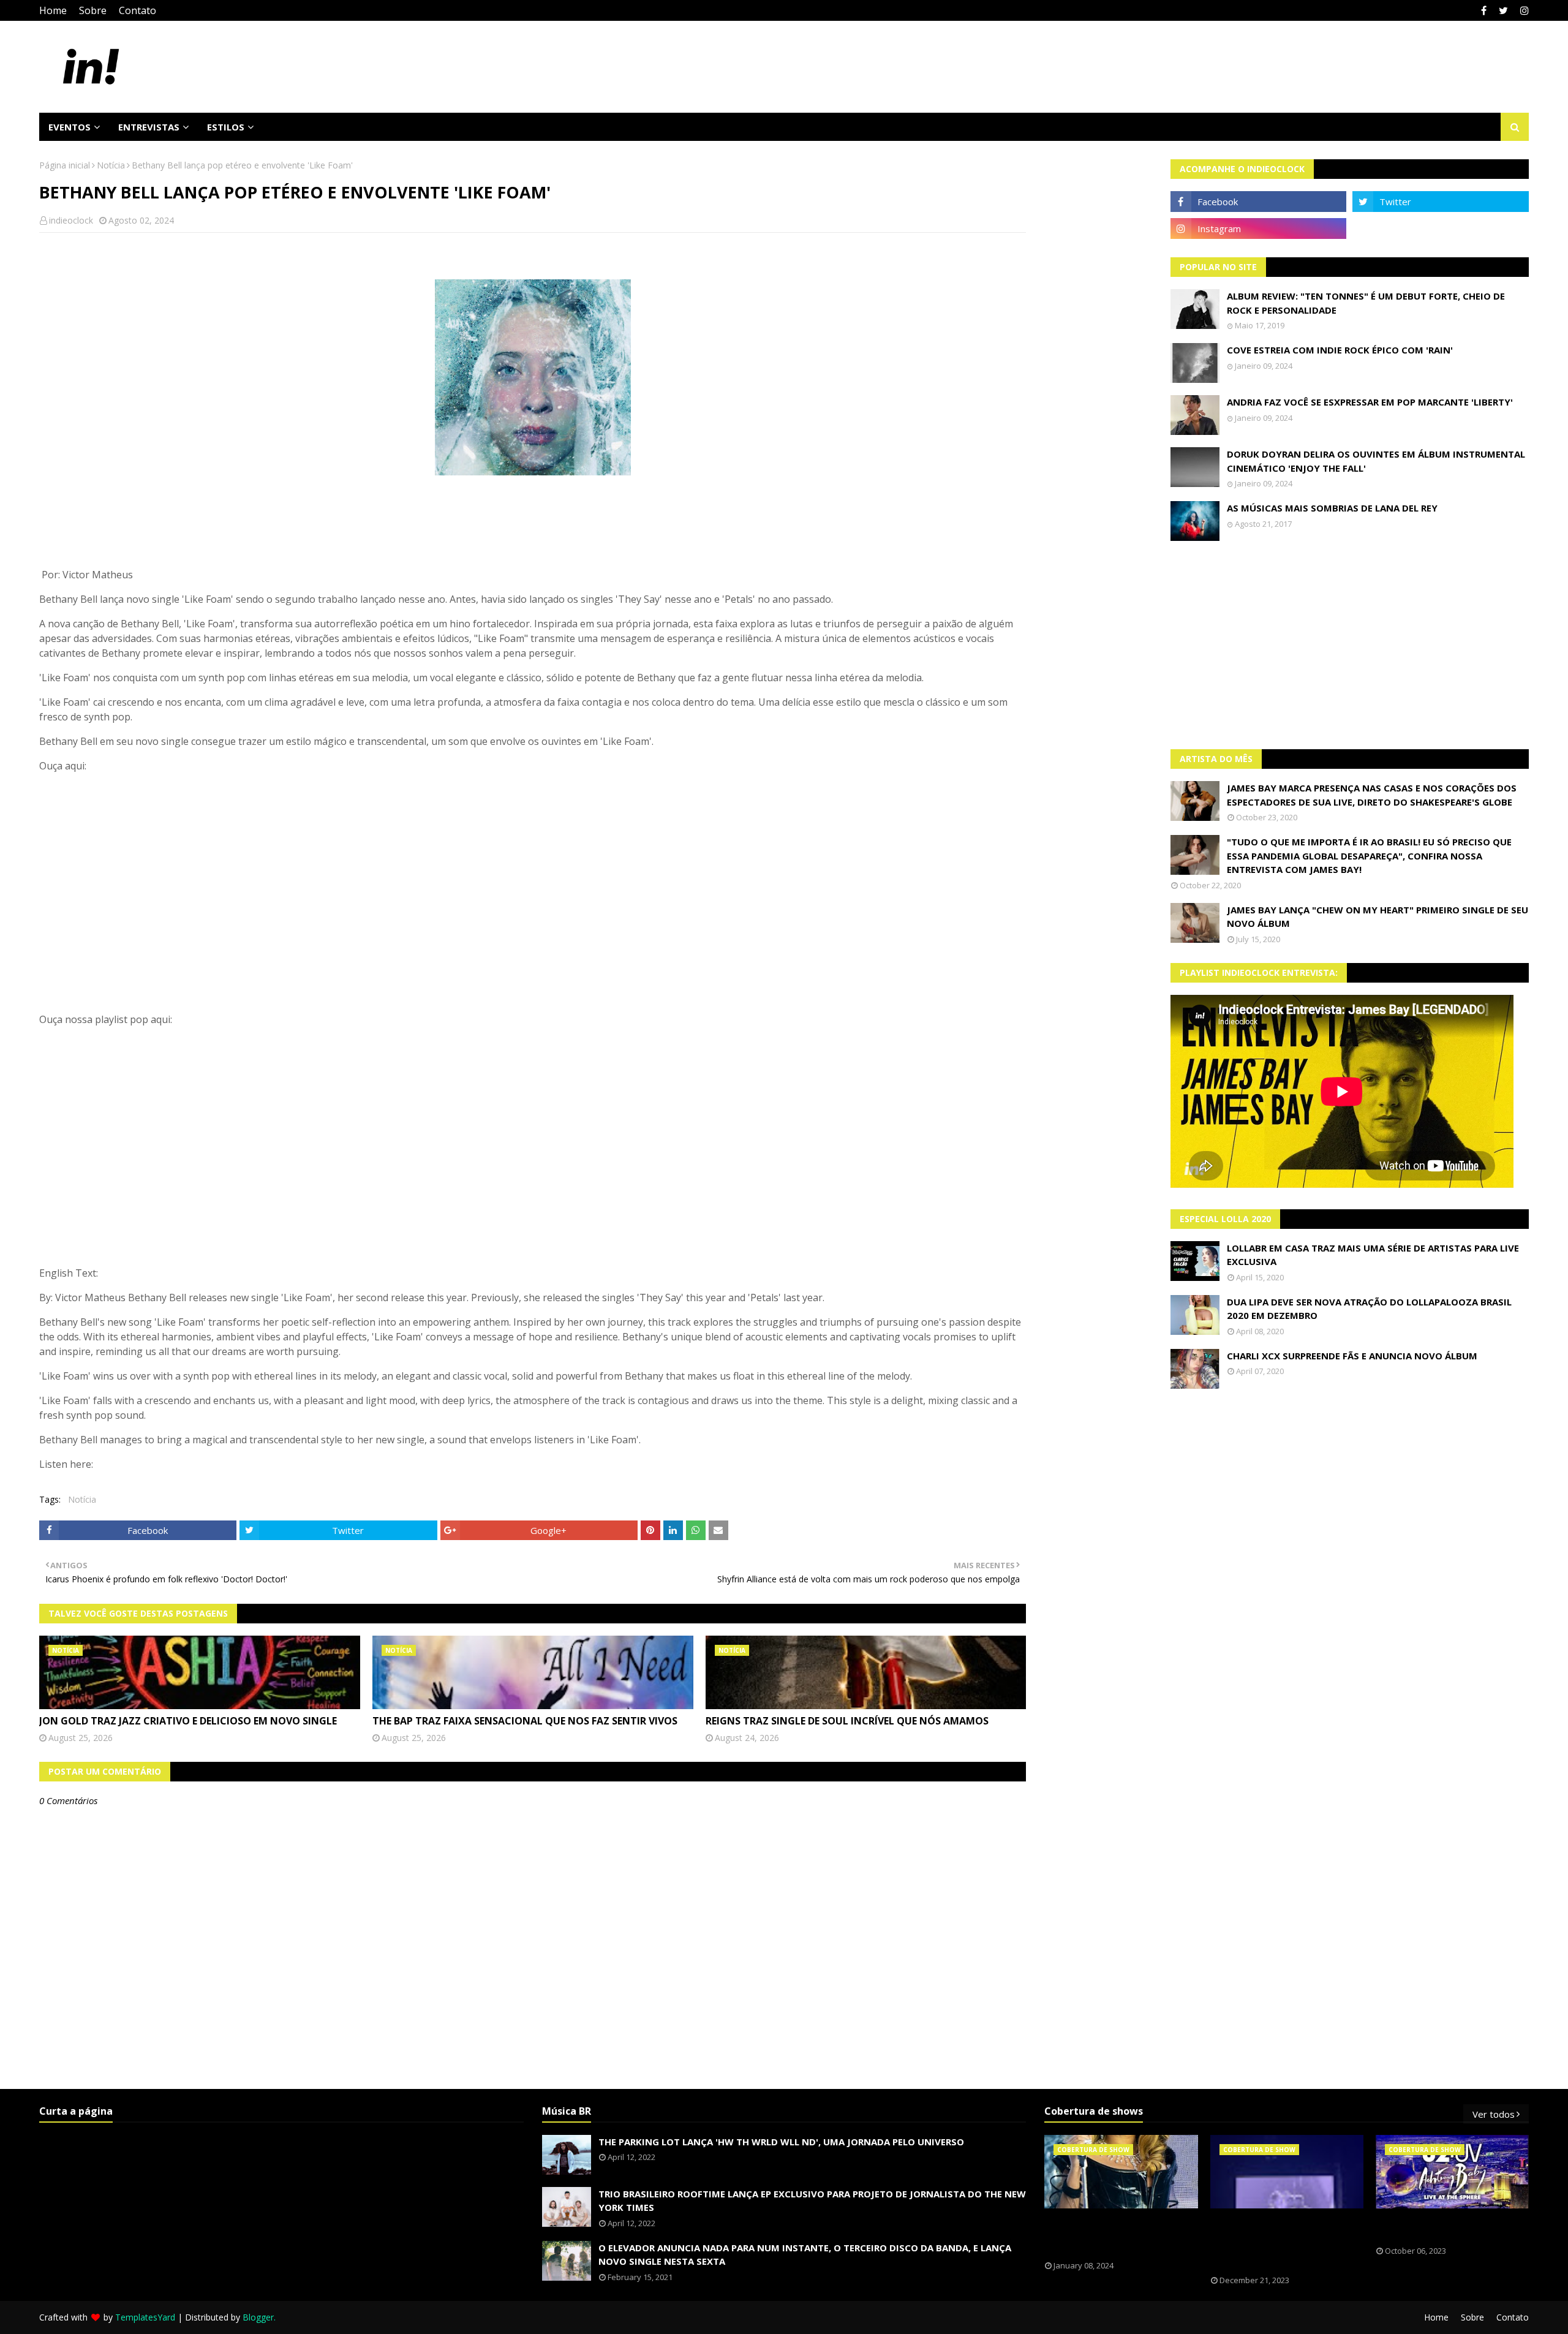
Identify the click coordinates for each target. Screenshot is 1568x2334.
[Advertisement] (1350, 645)
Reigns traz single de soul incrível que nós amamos (847, 1721)
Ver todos (1494, 2114)
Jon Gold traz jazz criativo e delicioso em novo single (188, 1721)
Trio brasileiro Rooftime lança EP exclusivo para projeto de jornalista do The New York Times (812, 2201)
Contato (138, 10)
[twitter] (1503, 10)
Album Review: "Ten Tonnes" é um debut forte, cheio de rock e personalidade (1366, 303)
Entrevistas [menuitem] (149, 127)
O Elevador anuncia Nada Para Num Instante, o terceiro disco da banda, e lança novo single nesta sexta (805, 2255)
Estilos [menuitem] (226, 127)
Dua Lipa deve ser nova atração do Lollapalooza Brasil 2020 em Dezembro (1369, 1309)
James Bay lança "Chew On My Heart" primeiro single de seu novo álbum (1378, 917)
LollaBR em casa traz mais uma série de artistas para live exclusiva (1373, 1255)
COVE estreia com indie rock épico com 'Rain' (1340, 350)
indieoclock (71, 220)
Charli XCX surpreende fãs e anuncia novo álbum (1352, 1356)
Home (53, 10)
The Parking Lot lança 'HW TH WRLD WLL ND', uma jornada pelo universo (781, 2142)
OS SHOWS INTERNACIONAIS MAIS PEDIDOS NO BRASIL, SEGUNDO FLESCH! (1114, 2235)
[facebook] (1484, 10)
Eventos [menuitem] (70, 127)
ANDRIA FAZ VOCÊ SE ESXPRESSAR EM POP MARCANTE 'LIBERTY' (1370, 402)
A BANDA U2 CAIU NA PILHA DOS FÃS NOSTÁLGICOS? (1442, 2227)
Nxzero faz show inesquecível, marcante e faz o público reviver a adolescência (1278, 2242)
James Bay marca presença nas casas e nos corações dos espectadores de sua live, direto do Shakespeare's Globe (1372, 795)
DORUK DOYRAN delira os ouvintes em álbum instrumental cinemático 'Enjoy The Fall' (1376, 461)
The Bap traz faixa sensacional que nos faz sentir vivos (525, 1721)
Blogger (258, 2317)
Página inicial (65, 165)
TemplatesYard (145, 2317)
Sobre (93, 10)
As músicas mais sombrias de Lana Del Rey (1332, 508)
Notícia (111, 165)
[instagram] (1523, 10)
